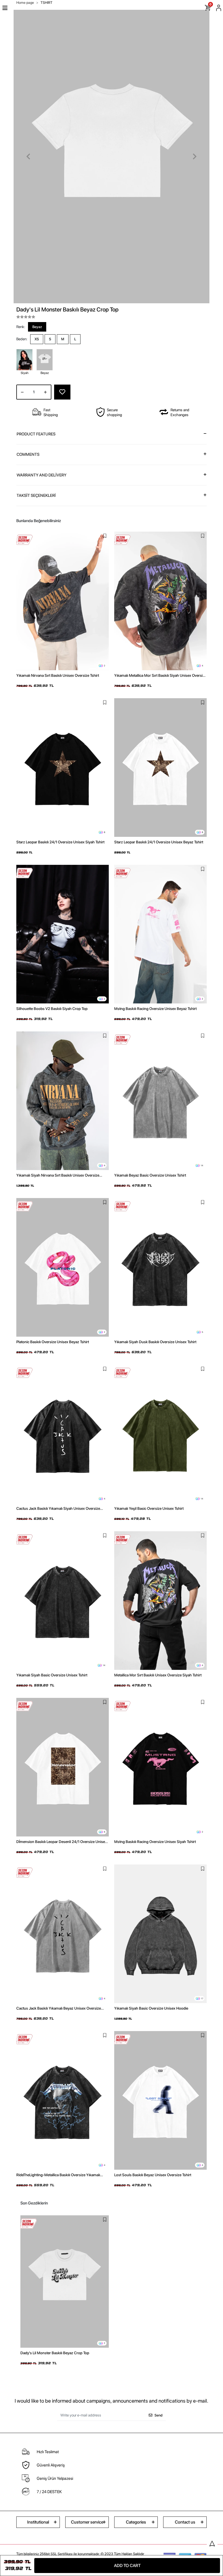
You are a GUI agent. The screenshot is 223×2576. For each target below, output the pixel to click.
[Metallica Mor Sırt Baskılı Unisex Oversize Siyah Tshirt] (160, 1601)
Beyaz (37, 327)
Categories (136, 2522)
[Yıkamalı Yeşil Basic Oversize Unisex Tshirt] (160, 1434)
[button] (28, 157)
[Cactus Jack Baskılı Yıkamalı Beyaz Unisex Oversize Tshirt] (63, 1934)
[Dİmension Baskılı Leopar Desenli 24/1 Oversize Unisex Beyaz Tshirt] (63, 1767)
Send (158, 2415)
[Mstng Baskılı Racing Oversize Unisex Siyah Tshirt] (160, 1767)
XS (37, 339)
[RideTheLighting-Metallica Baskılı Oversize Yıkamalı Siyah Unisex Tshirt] (63, 2100)
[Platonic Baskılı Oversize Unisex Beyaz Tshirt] (63, 1267)
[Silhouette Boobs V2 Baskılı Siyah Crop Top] (63, 934)
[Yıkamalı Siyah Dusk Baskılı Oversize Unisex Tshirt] (160, 1267)
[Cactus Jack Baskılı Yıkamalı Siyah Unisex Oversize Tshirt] (63, 1434)
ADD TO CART (127, 2566)
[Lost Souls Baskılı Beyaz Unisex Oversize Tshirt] (160, 2100)
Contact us (185, 2522)
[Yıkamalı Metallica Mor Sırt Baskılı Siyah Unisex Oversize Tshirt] (160, 601)
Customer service (87, 2522)
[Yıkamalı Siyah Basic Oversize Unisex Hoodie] (160, 1934)
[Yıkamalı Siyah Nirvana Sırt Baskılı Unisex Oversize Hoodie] (63, 1101)
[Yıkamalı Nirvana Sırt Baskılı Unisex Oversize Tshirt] (63, 601)
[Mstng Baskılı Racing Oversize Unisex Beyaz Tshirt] (160, 934)
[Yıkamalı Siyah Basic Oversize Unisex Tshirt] (63, 1601)
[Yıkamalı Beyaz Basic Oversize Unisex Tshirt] (160, 1101)
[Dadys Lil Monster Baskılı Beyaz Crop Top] (65, 2282)
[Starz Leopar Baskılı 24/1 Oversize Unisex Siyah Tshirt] (63, 768)
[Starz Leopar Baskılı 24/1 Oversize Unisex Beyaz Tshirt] (160, 768)
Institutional (38, 2522)
